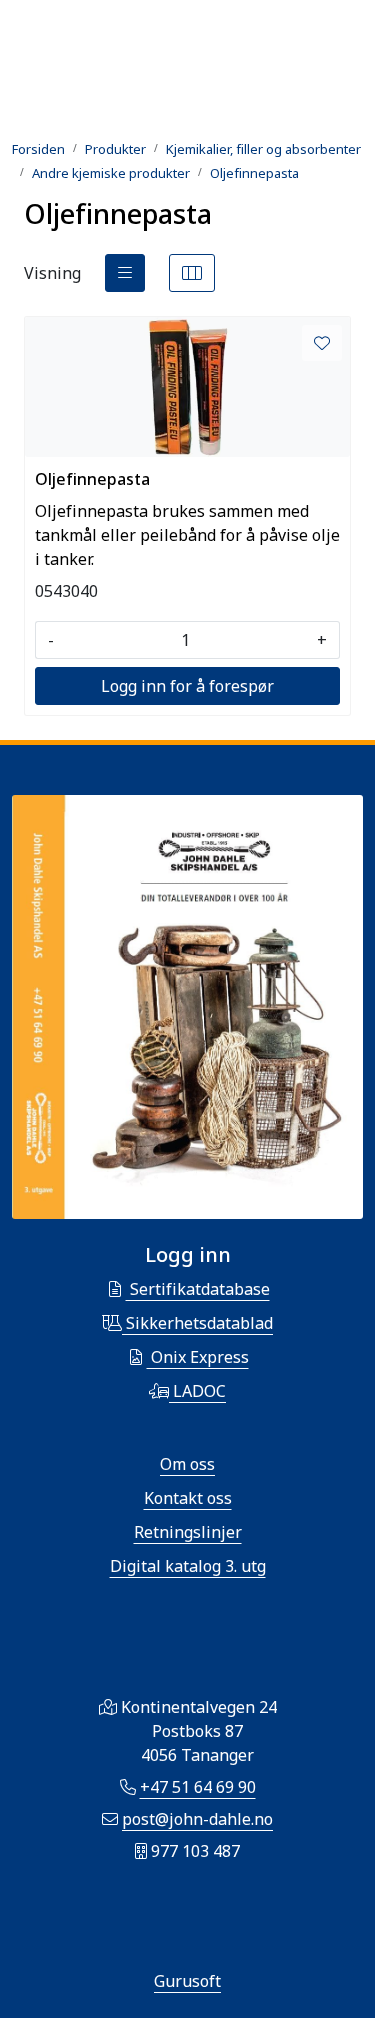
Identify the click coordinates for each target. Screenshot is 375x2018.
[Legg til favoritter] (322, 343)
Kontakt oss (188, 1498)
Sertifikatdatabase (198, 1289)
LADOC (197, 1391)
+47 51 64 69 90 (198, 1787)
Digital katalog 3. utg (188, 1566)
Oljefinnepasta (92, 479)
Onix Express (198, 1357)
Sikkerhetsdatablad (197, 1323)
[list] (125, 273)
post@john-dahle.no (197, 1819)
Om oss (187, 1464)
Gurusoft (187, 1981)
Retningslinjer (188, 1532)
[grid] (192, 273)
